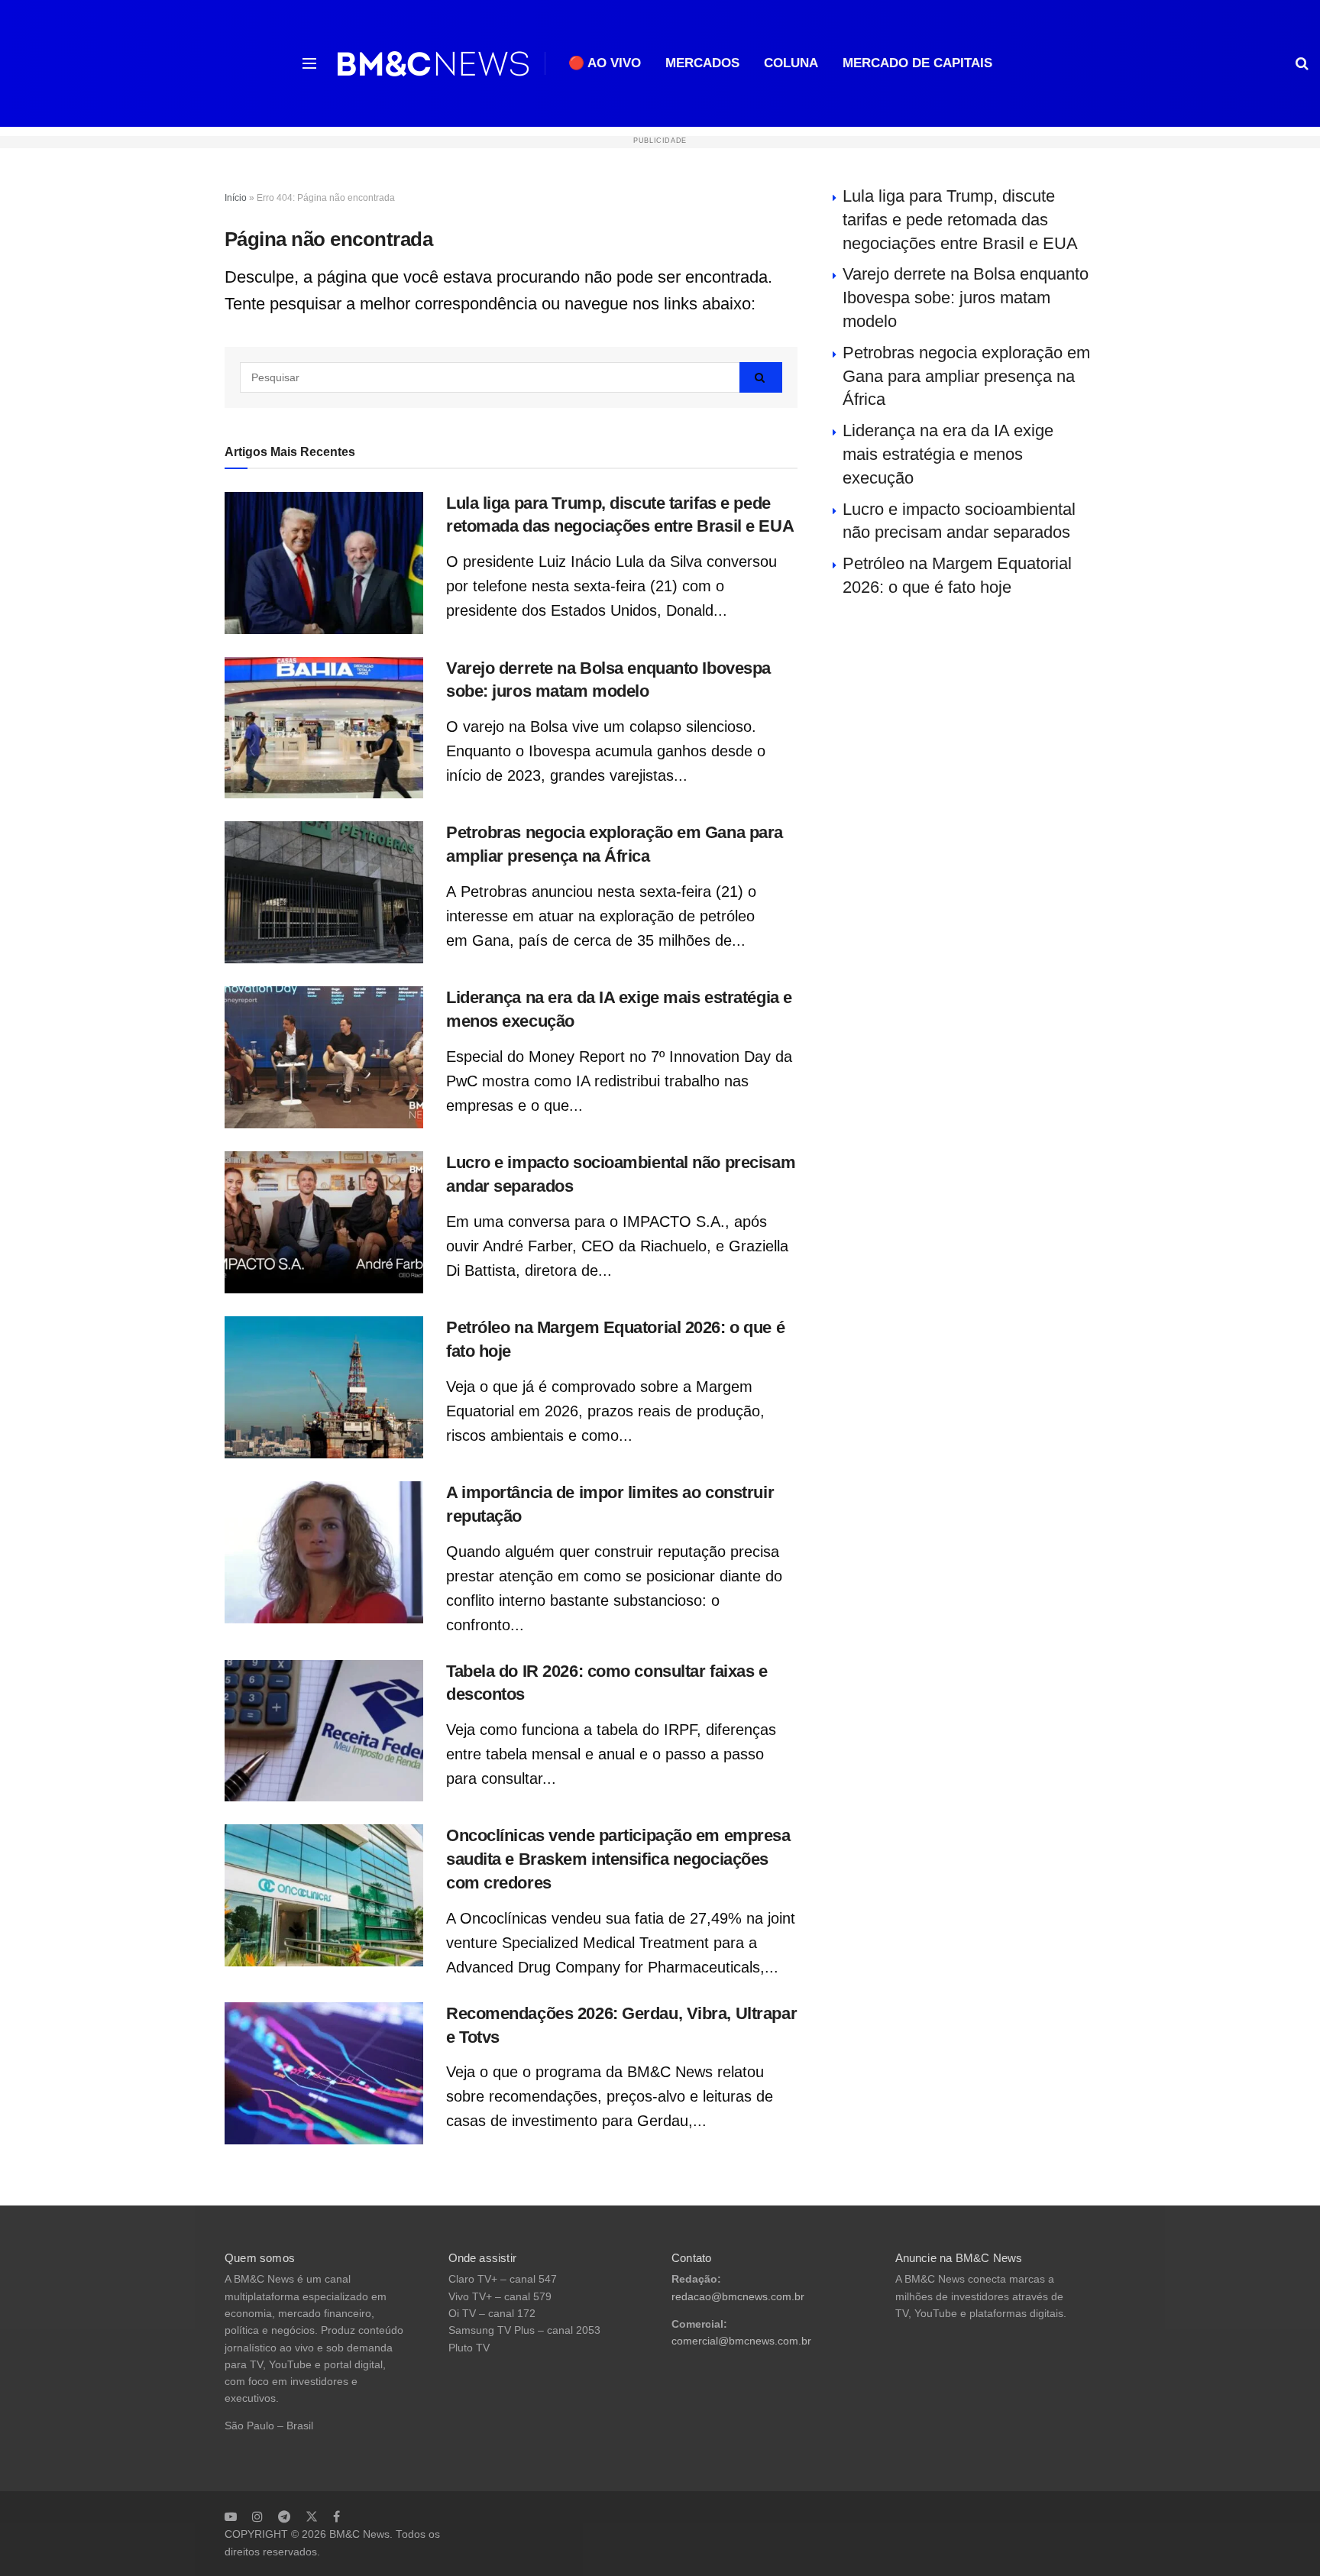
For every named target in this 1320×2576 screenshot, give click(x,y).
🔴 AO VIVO (605, 63)
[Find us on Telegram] (284, 2516)
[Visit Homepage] (433, 64)
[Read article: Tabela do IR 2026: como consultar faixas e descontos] (324, 1731)
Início (236, 198)
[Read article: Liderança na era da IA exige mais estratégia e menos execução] (324, 1057)
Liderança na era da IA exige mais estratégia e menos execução (948, 454)
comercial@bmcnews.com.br (741, 2341)
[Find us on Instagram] (257, 2516)
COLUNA (791, 63)
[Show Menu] (309, 63)
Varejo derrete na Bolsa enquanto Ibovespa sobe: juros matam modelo (966, 298)
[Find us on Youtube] (231, 2516)
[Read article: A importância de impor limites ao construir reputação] (324, 1552)
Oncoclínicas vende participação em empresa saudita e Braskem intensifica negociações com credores (618, 1859)
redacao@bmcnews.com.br (738, 2297)
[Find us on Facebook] (336, 2516)
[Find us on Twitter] (312, 2516)
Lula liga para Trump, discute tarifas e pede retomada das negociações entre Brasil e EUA (960, 220)
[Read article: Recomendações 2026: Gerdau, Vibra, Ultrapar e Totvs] (324, 2073)
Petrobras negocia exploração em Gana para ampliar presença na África (966, 376)
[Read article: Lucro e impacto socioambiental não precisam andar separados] (324, 1222)
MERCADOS (702, 63)
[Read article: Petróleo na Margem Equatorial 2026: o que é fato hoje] (324, 1387)
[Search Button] (1302, 63)
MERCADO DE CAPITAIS (917, 63)
